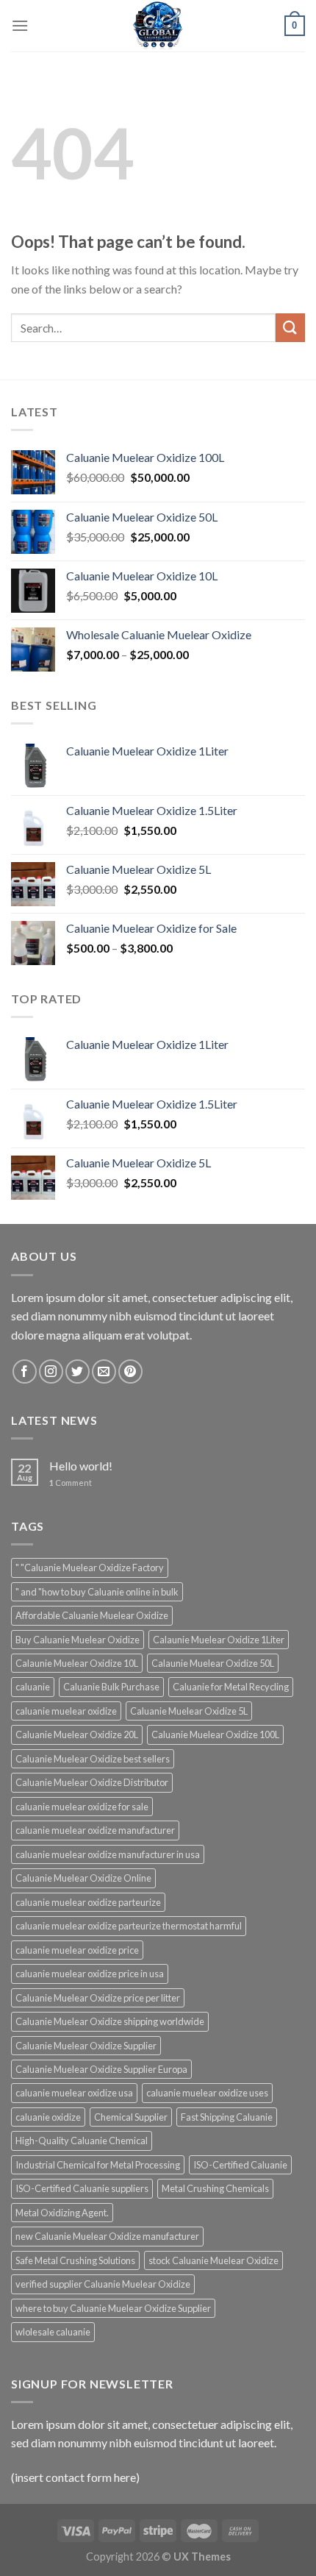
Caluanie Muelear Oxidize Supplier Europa (101, 2069)
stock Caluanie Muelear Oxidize (213, 2260)
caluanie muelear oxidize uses (207, 2093)
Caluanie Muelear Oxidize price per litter (98, 1998)
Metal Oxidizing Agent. (62, 2213)
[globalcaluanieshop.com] (158, 26)
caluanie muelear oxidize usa (74, 2093)
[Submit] (290, 328)
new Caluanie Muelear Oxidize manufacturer (107, 2236)
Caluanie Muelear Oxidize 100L (215, 1734)
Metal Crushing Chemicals (215, 2188)
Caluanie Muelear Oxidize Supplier (86, 2046)
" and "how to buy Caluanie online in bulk (97, 1592)
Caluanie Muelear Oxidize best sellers (93, 1759)
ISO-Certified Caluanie (240, 2165)
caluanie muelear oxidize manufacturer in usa (108, 1854)
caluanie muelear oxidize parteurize (88, 1902)
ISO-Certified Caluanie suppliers (82, 2188)
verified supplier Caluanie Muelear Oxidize (103, 2284)
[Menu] (20, 25)
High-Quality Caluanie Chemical (82, 2141)
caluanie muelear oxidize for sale (82, 1807)
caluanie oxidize (48, 2117)
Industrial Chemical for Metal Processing (98, 2165)
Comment (71, 1483)
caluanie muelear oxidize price (77, 1950)
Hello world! (81, 1466)
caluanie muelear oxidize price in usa (90, 1974)
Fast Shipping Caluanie (227, 2117)
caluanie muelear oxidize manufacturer (95, 1830)
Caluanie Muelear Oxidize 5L (189, 1711)
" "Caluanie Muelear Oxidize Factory (90, 1568)
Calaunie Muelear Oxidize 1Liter (219, 1640)
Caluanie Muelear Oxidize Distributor (92, 1782)
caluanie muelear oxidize (66, 1711)
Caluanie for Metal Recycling (231, 1687)
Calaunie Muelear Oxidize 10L (77, 1663)
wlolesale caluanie (53, 2332)
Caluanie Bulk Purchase (111, 1687)
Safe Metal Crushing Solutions (75, 2260)
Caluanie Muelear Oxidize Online (83, 1878)
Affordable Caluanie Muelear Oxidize (92, 1615)
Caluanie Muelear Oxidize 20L (77, 1734)
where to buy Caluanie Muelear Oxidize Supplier (113, 2308)
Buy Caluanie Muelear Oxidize (78, 1640)
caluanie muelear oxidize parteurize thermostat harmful (129, 1926)
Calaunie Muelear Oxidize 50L (213, 1663)
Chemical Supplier (131, 2117)
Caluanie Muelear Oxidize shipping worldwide (110, 2021)
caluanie (33, 1687)
